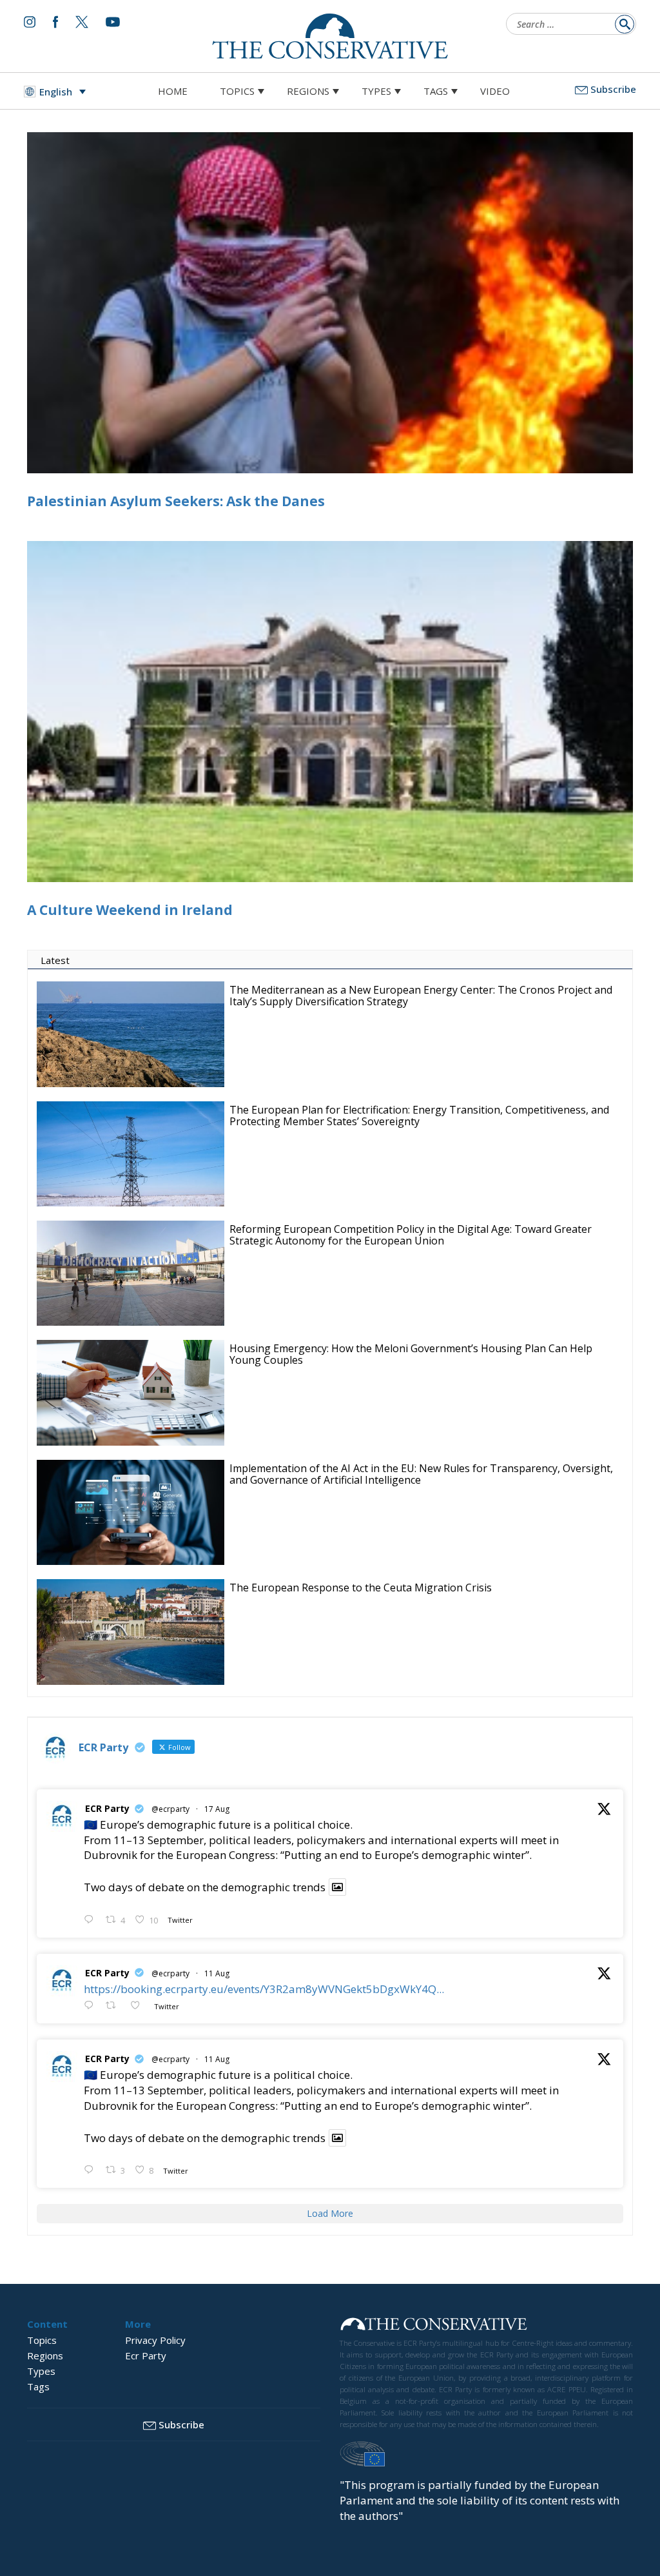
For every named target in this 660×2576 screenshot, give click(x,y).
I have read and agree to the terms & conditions (336, 1388)
